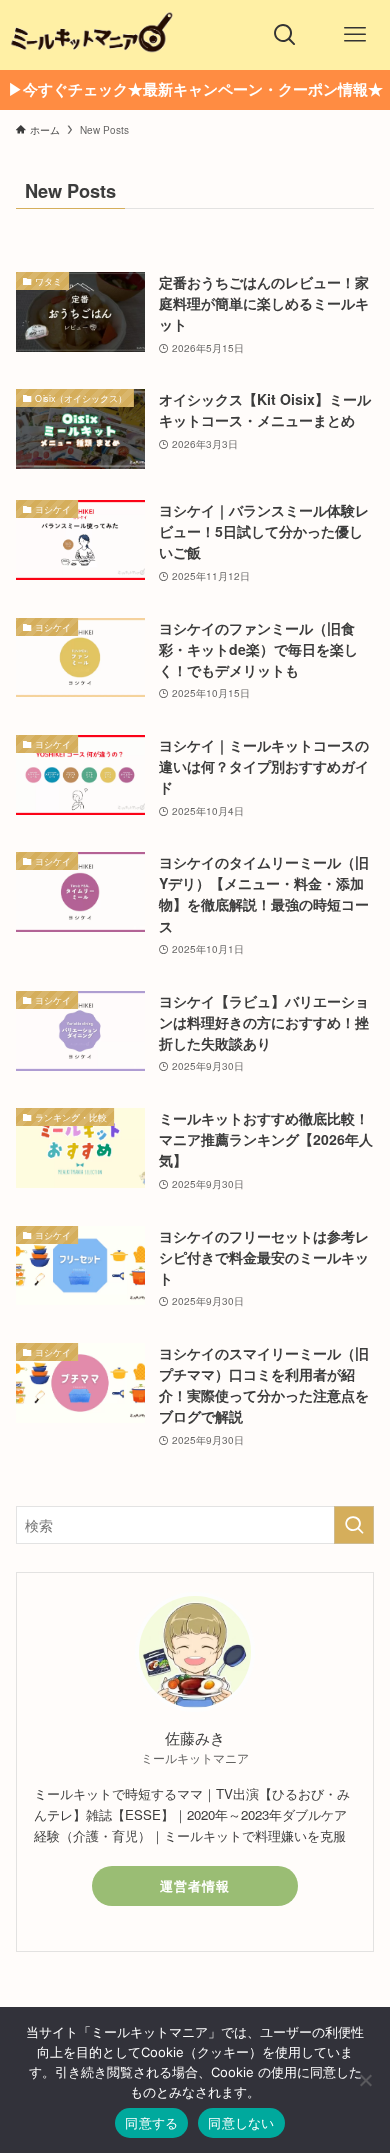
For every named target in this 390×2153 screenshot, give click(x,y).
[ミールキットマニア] (91, 35)
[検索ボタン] (285, 35)
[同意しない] (365, 2080)
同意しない (241, 2123)
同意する (151, 2123)
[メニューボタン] (355, 35)
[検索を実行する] (354, 1525)
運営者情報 (195, 1885)
